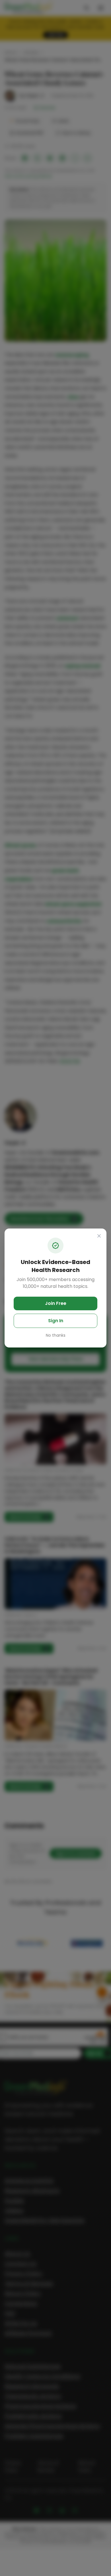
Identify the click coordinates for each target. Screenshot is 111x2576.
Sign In (56, 1321)
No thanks (56, 1335)
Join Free (56, 1303)
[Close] (99, 1236)
